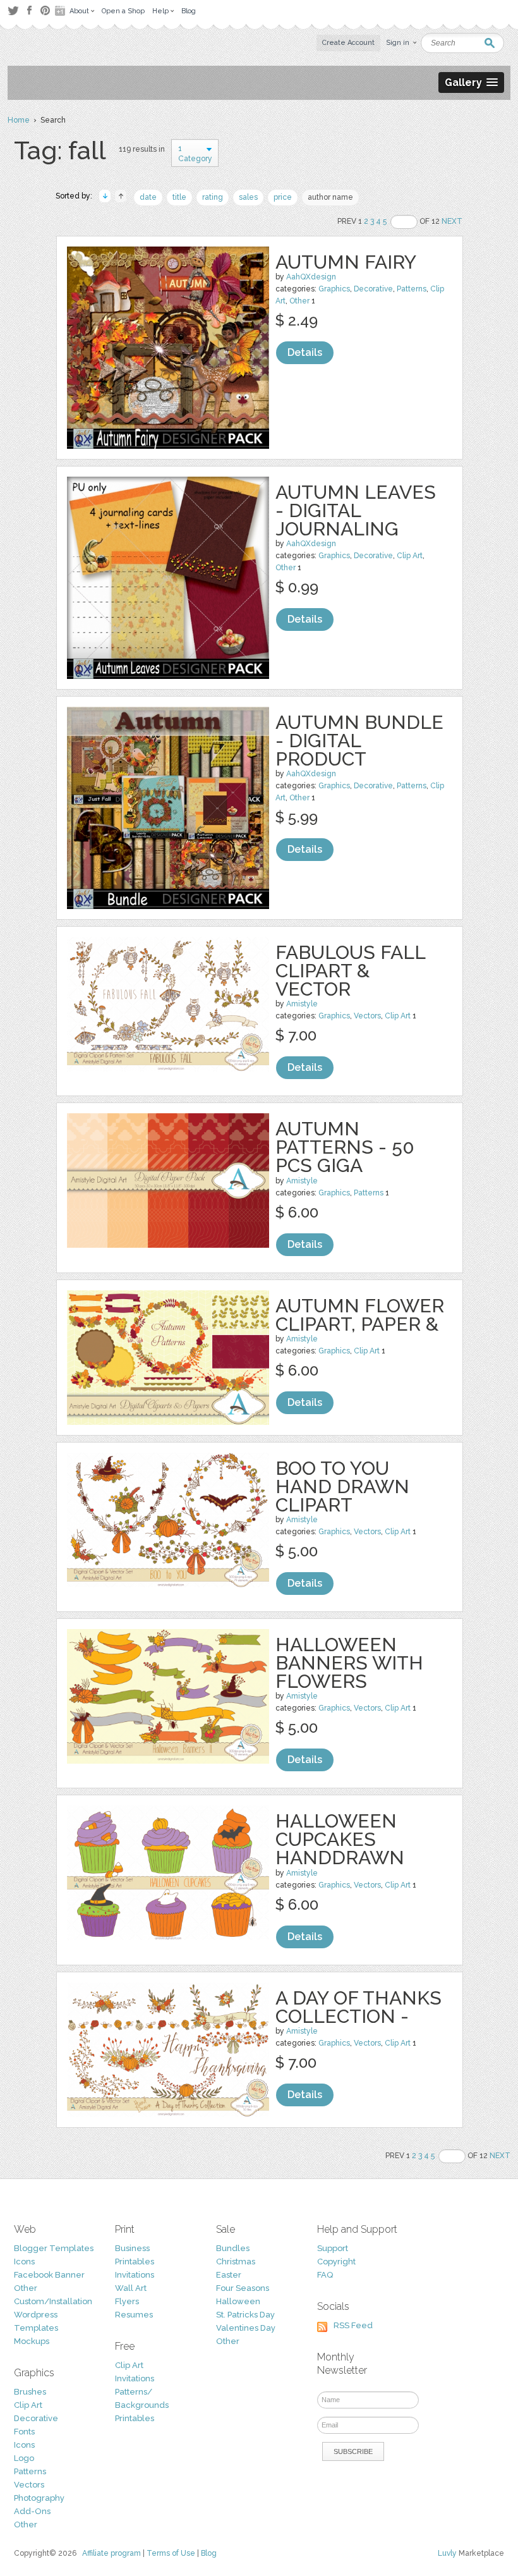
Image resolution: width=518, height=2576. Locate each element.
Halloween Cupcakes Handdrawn (340, 1839)
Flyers (127, 2301)
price (283, 197)
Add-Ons (32, 2511)
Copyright (336, 2262)
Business (132, 2248)
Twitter (13, 10)
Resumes (134, 2315)
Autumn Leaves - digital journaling (356, 510)
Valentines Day (246, 2328)
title (179, 197)
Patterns (412, 289)
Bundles (233, 2248)
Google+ (61, 11)
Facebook (29, 11)
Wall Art (131, 2288)
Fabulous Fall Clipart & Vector (350, 971)
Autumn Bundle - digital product (359, 741)
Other (299, 301)
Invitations (135, 2275)
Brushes (30, 2392)
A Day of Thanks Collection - (358, 2007)
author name (330, 197)
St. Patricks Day (245, 2315)
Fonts (24, 2432)
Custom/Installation (53, 2301)
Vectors (367, 1016)
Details (305, 352)
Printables (135, 2262)
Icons (24, 2262)
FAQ (325, 2275)
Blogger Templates (54, 2248)
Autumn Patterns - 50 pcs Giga (345, 1147)
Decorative (373, 289)
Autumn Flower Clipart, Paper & (360, 1315)
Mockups (32, 2341)
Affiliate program (111, 2553)
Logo (24, 2458)
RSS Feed (353, 2325)
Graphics (334, 289)
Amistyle (302, 1004)
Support (333, 2248)
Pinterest (45, 10)
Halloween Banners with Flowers (349, 1663)
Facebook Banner (49, 2275)
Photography (39, 2498)
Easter (229, 2275)
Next (452, 221)
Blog (209, 2553)
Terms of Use (171, 2553)
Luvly (447, 2553)
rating (213, 197)
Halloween (238, 2301)
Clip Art (410, 556)
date (148, 197)
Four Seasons (243, 2288)
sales (248, 197)
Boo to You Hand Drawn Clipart (342, 1486)
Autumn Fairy (346, 262)
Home (19, 120)
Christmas (236, 2262)
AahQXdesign (311, 277)
